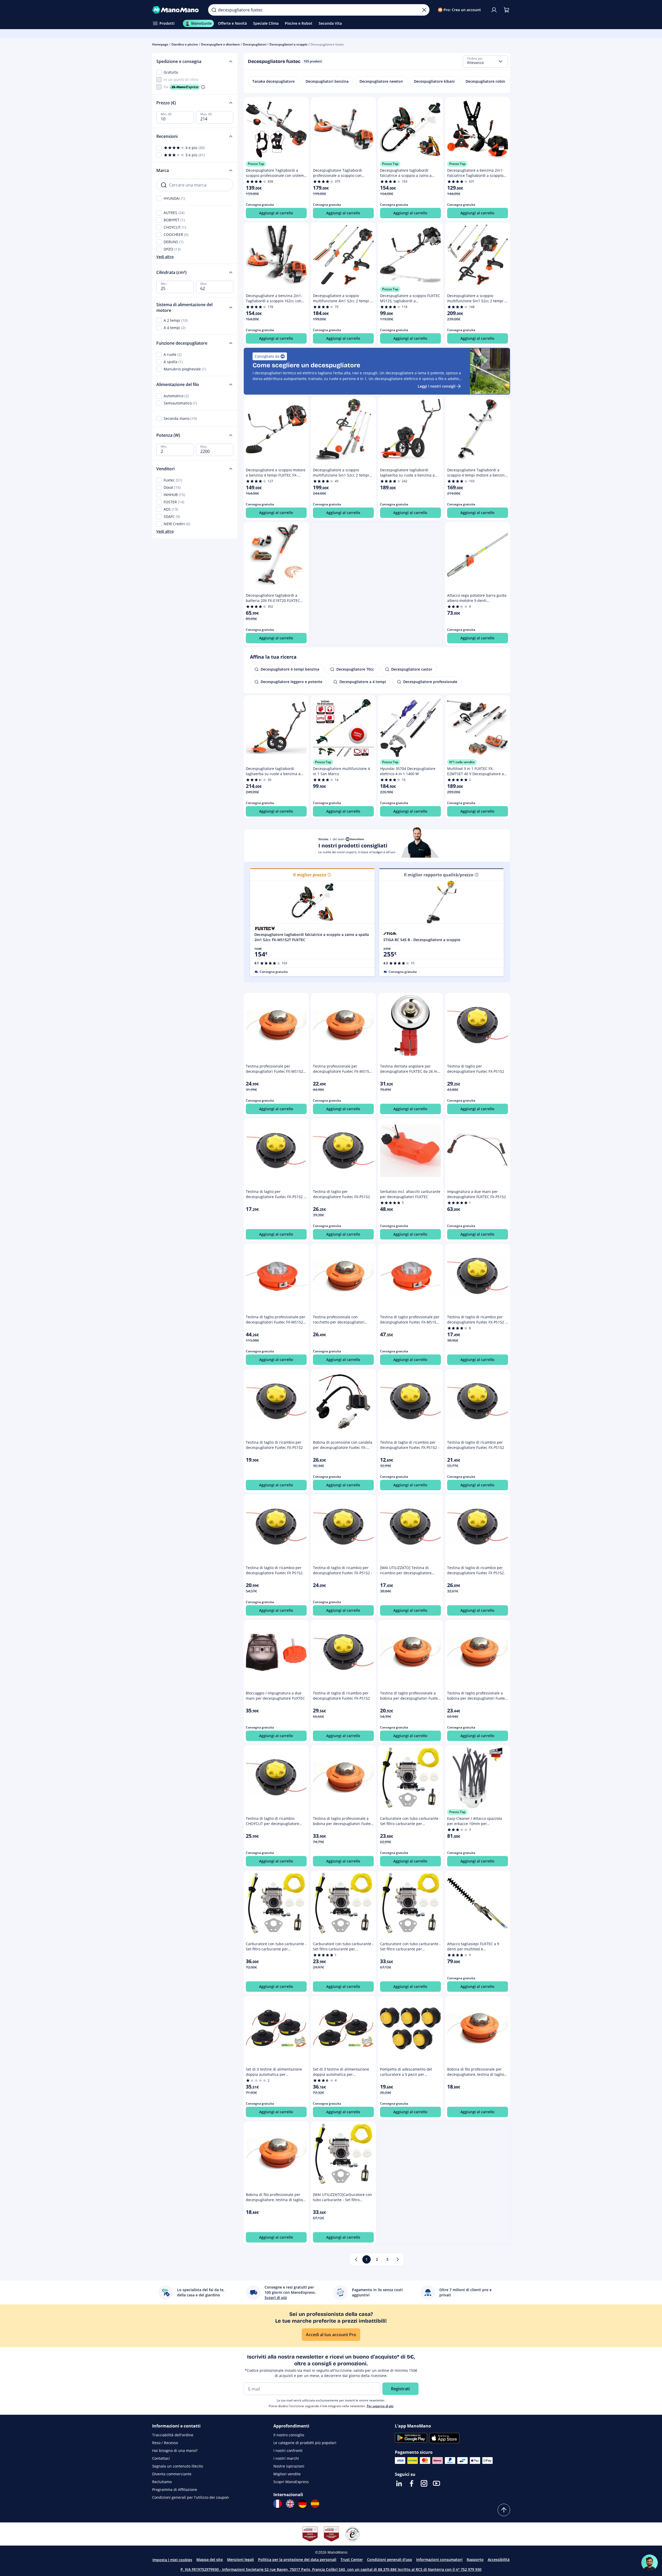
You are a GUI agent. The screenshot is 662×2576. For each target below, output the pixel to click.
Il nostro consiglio (289, 2435)
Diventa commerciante (172, 2474)
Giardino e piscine (185, 44)
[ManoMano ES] (315, 2504)
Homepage (160, 44)
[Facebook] (412, 2483)
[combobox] (485, 61)
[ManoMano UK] (290, 2504)
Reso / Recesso (165, 2443)
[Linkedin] (399, 2483)
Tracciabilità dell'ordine (173, 2435)
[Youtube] (436, 2483)
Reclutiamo (162, 2482)
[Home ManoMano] (176, 10)
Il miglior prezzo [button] (310, 875)
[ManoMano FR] (278, 2504)
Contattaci (161, 2458)
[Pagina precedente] (356, 2259)
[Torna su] (504, 2510)
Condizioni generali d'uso (390, 2559)
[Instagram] (424, 2483)
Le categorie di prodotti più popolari (305, 2443)
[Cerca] (214, 10)
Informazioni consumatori (439, 2559)
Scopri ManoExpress (291, 2482)
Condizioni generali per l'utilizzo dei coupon (191, 2497)
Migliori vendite (287, 2474)
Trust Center (352, 2559)
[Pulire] (424, 10)
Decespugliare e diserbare (220, 44)
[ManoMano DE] (303, 2504)
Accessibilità (499, 2559)
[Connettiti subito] (494, 10)
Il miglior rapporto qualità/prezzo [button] (439, 875)
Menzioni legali (240, 2559)
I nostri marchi (286, 2458)
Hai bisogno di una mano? (175, 2450)
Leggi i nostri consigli (437, 386)
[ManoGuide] (650, 2563)
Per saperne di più (380, 2406)
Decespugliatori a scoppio (288, 44)
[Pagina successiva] (398, 2259)
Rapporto (475, 2559)
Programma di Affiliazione (175, 2490)
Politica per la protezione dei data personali (297, 2559)
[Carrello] (506, 10)
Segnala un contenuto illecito (178, 2466)
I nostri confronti (288, 2450)
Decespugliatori (255, 44)
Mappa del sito (210, 2559)
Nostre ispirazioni (289, 2466)
